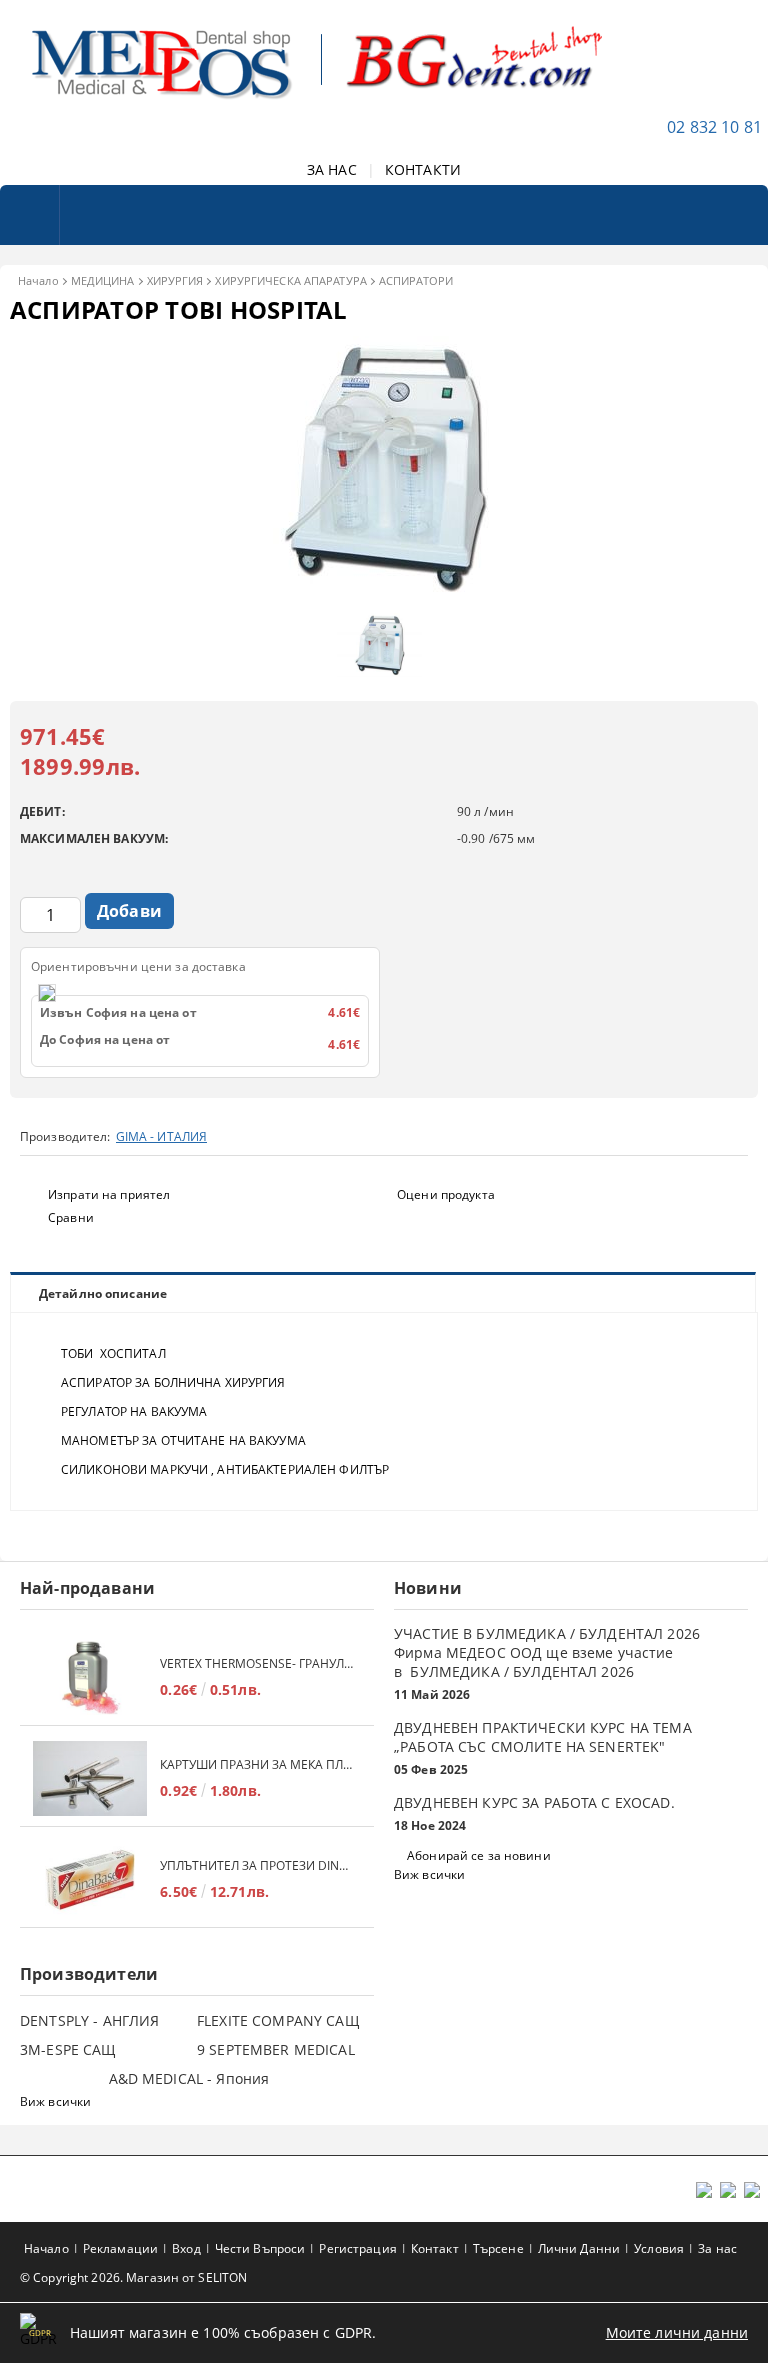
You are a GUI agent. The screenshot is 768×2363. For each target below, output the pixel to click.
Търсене (498, 2248)
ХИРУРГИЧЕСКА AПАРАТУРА (290, 280)
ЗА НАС (332, 169)
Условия (659, 2248)
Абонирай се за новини (479, 1855)
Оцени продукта (446, 1194)
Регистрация (357, 2248)
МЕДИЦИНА (103, 280)
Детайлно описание (103, 1293)
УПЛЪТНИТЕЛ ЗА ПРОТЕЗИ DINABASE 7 (257, 1865)
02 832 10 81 (714, 127)
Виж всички (429, 1874)
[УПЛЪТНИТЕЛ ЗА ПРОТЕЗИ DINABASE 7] (90, 1879)
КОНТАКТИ (423, 169)
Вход (186, 2248)
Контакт (435, 2248)
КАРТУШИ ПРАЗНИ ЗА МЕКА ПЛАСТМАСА (257, 1764)
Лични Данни (579, 2248)
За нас (717, 2248)
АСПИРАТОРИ (416, 280)
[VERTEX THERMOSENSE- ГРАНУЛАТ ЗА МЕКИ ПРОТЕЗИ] (90, 1677)
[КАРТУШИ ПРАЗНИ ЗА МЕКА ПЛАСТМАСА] (90, 1778)
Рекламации (120, 2248)
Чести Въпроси (260, 2248)
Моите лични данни (677, 2332)
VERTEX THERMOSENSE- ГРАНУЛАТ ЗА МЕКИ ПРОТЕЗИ (257, 1663)
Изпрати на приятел (109, 1194)
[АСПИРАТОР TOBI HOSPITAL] (384, 593)
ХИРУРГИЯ (175, 280)
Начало (38, 280)
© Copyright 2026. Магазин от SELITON (133, 2277)
